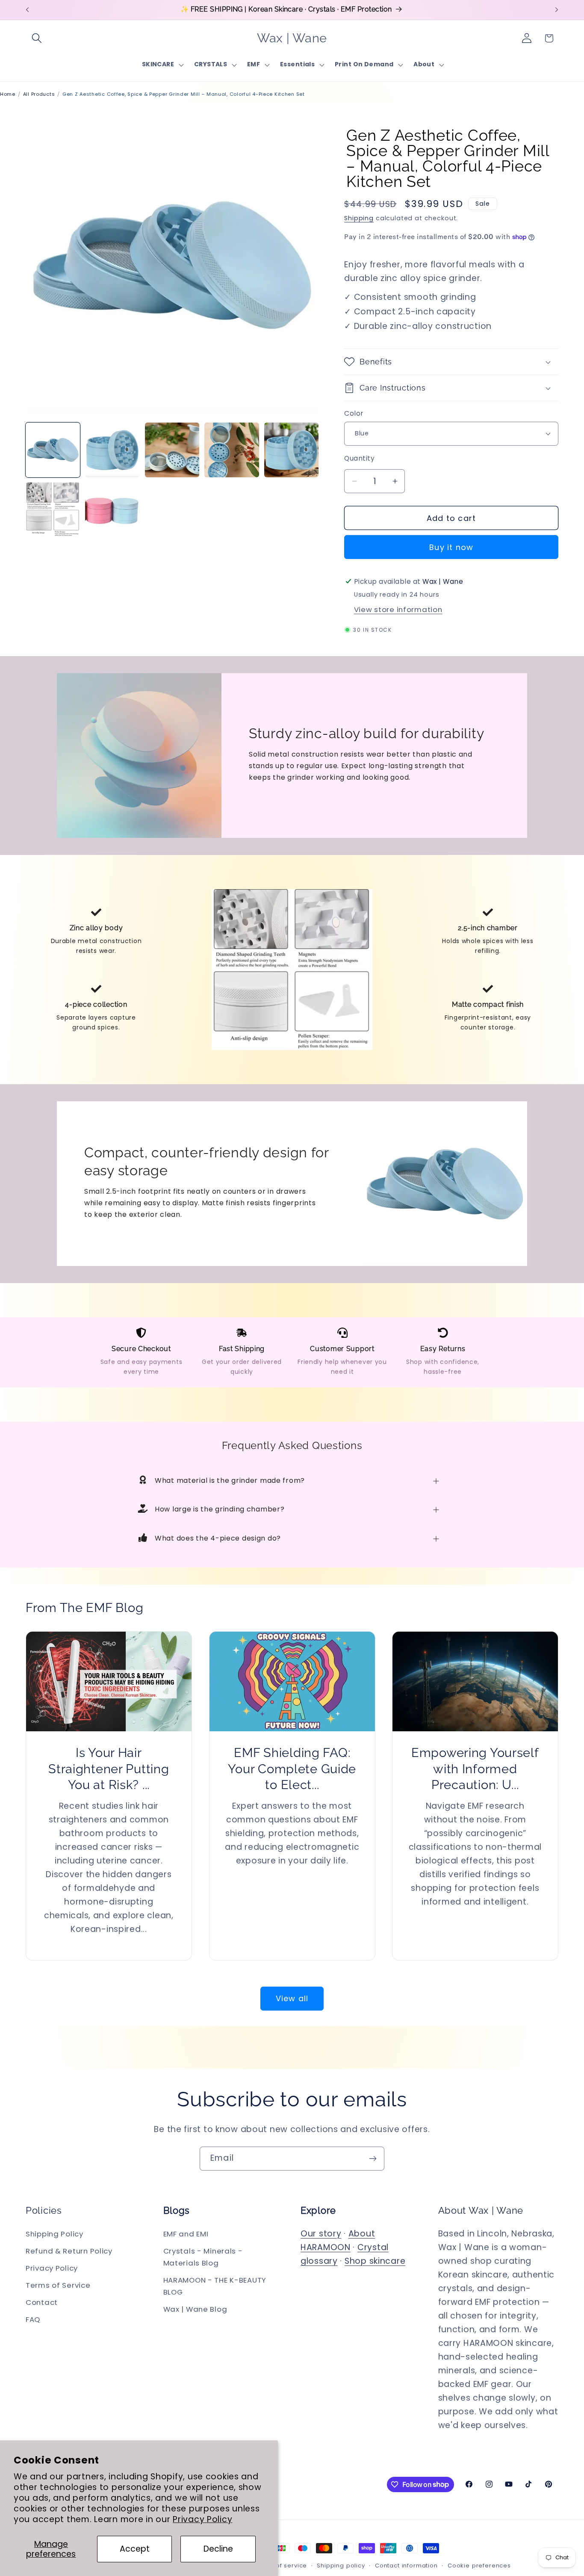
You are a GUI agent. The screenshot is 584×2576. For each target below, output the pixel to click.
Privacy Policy (202, 2519)
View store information (398, 609)
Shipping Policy (55, 2234)
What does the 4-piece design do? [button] (218, 1538)
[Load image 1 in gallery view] (53, 450)
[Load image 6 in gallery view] (291, 450)
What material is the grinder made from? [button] (230, 1480)
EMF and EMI (186, 2234)
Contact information (406, 2566)
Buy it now (451, 547)
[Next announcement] (557, 10)
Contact (42, 2302)
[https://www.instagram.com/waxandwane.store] (489, 2484)
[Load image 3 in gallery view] (112, 450)
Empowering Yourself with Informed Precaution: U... (475, 1769)
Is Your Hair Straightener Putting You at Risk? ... (109, 1769)
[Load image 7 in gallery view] (53, 510)
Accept (135, 2549)
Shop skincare (375, 2261)
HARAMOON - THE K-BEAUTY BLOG (215, 2286)
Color (354, 413)
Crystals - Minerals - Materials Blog (203, 2257)
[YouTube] (509, 2484)
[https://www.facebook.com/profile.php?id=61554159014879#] (469, 2484)
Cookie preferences (479, 2566)
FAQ (33, 2319)
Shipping (359, 218)
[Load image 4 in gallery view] (172, 450)
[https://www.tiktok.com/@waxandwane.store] (528, 2484)
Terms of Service (58, 2285)
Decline (218, 2549)
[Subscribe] (373, 2159)
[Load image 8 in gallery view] (112, 510)
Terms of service (281, 2566)
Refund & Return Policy (69, 2251)
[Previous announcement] (27, 10)
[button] (37, 38)
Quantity (359, 458)
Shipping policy (341, 2566)
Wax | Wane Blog (195, 2309)
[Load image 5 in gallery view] (232, 450)
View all (292, 1998)
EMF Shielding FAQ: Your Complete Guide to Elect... (292, 1769)
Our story (321, 2234)
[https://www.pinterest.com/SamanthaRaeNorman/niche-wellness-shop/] (549, 2484)
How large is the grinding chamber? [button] (220, 1509)
